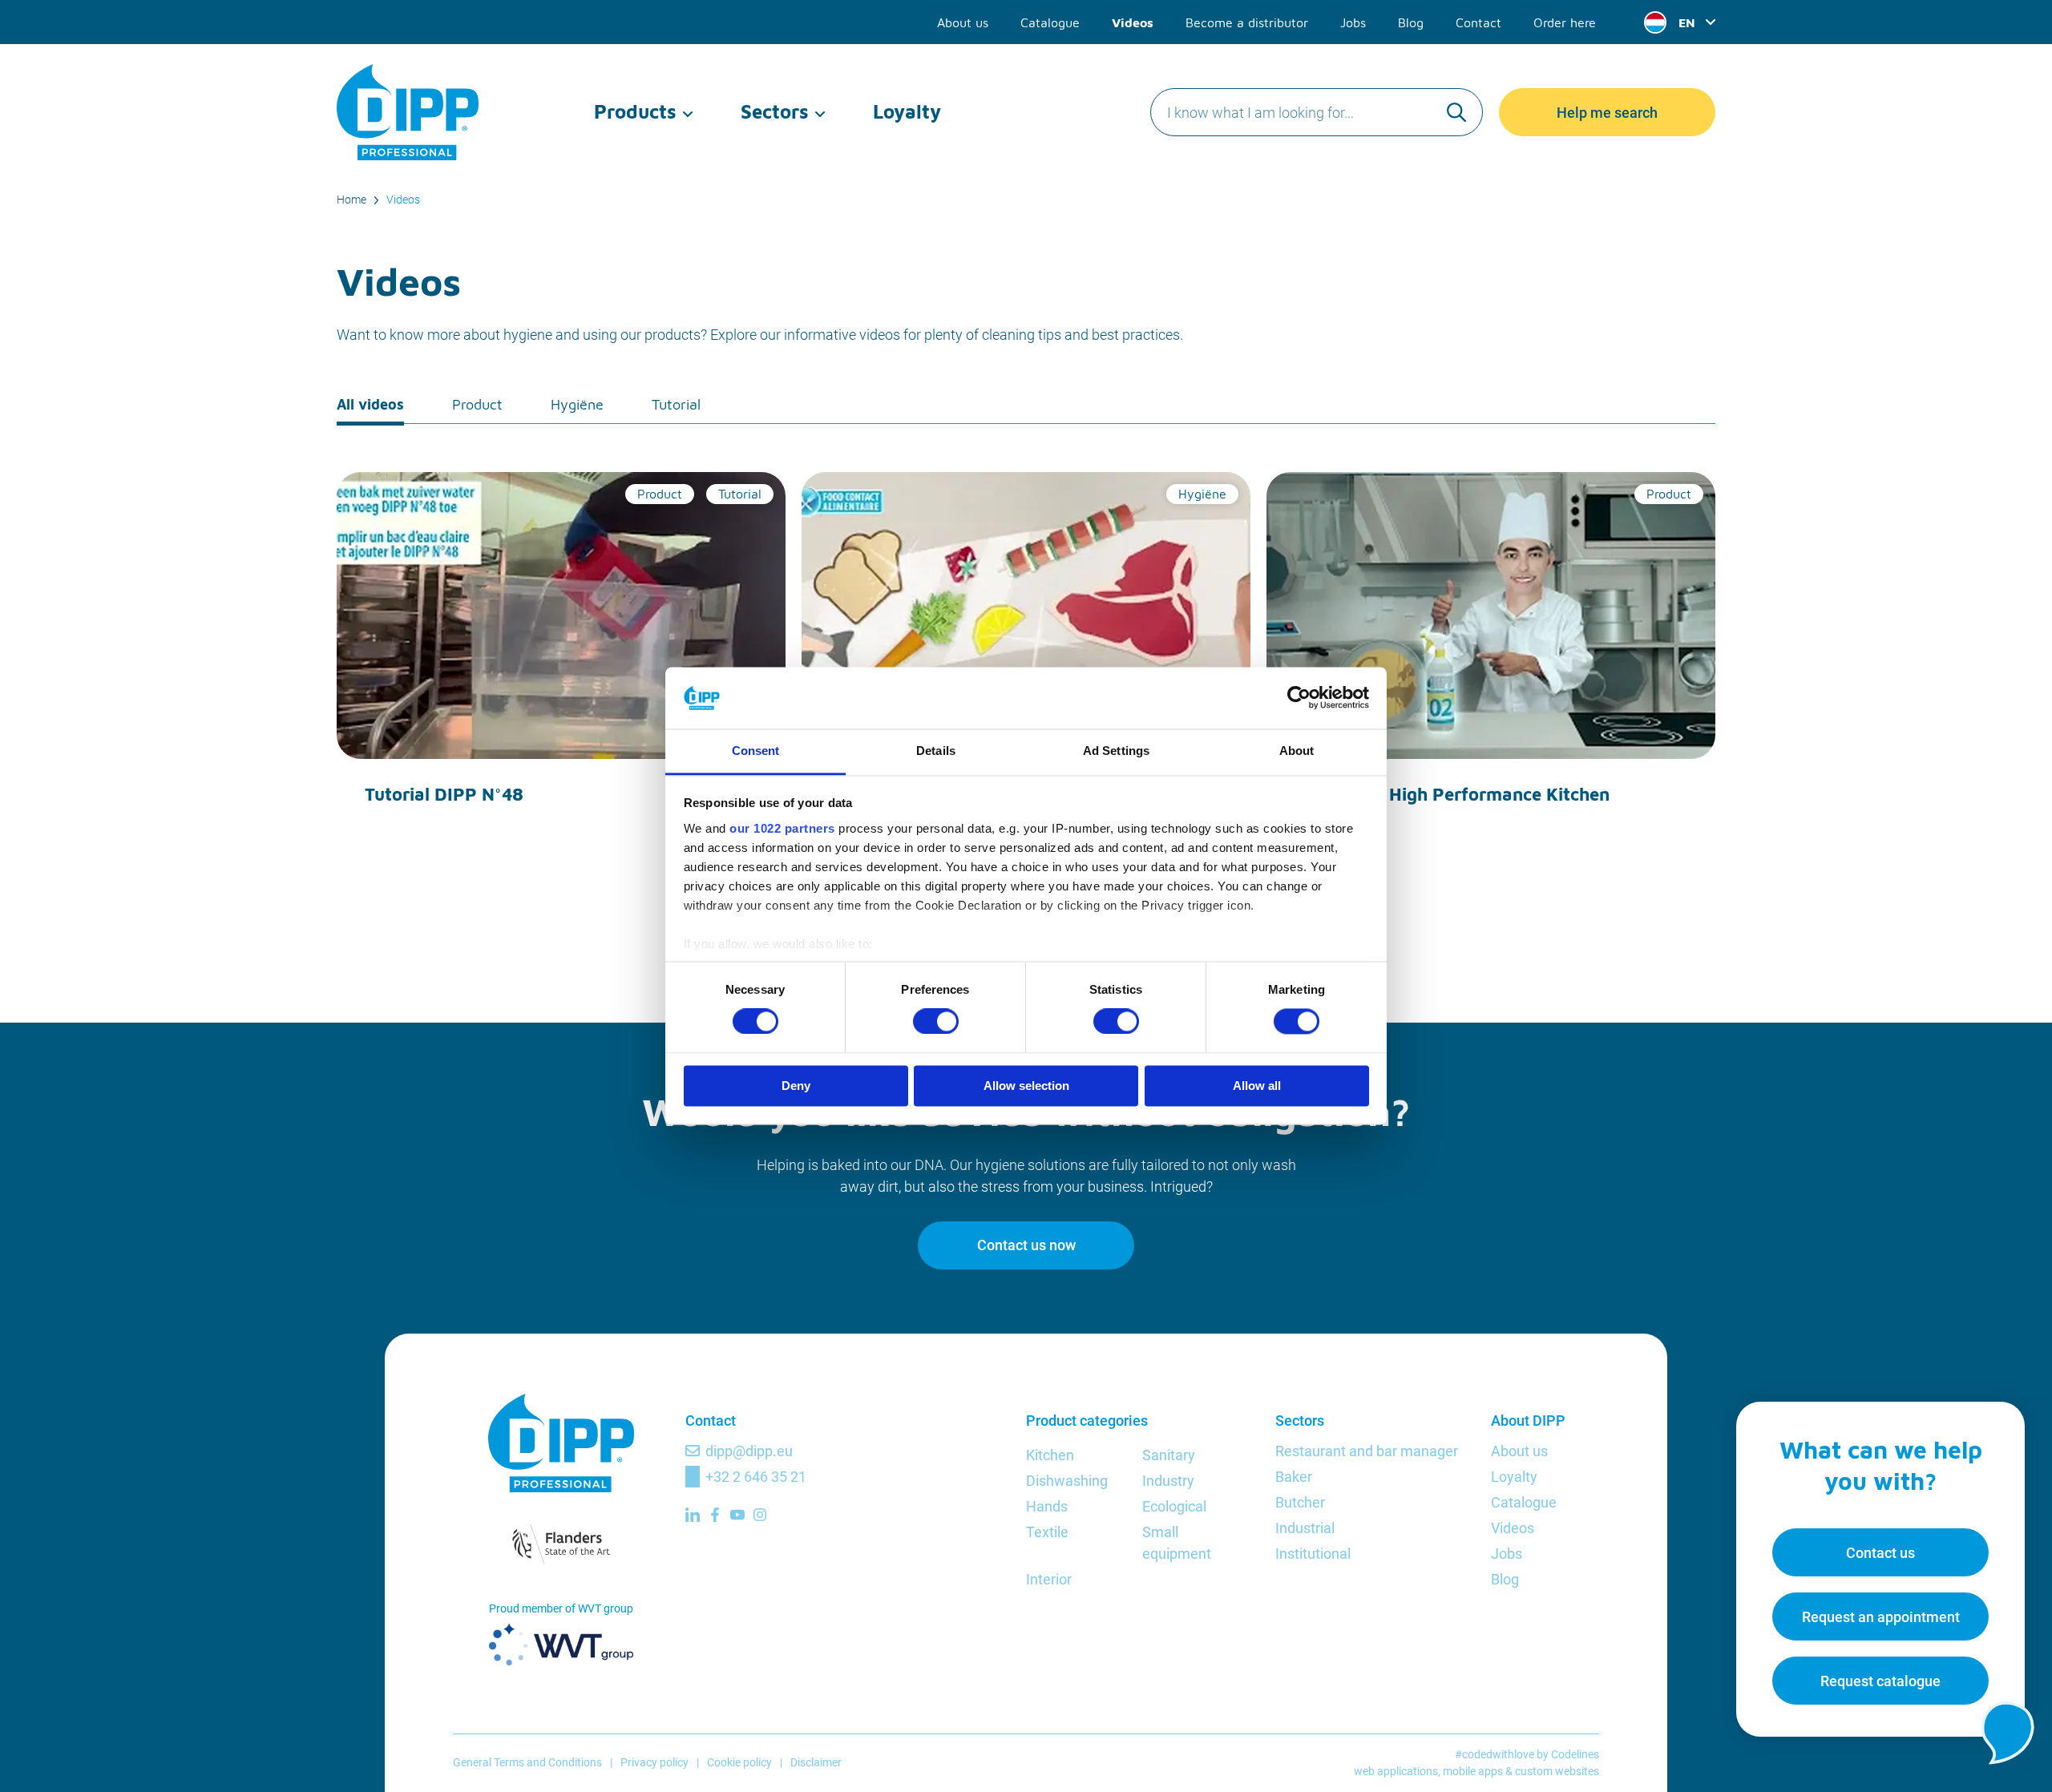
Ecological (1174, 1506)
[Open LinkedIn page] (693, 1515)
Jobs (1353, 22)
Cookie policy (739, 1762)
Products (635, 111)
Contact (1478, 22)
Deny (796, 1086)
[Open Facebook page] (715, 1515)
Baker (1294, 1477)
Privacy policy (654, 1762)
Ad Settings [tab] (1116, 751)
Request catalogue (1880, 1681)
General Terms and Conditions (527, 1762)
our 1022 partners (782, 828)
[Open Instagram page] (760, 1515)
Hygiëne (577, 404)
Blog (1411, 22)
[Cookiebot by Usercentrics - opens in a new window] (1299, 698)
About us (963, 22)
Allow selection (1026, 1086)
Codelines (1575, 1754)
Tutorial (676, 404)
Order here (1565, 22)
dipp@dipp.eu (749, 1451)
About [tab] (1297, 751)
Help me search (1607, 113)
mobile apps (1473, 1771)
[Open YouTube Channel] (737, 1515)
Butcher (1300, 1502)
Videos (1133, 22)
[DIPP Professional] (409, 112)
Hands (1047, 1506)
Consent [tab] (756, 751)
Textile (1047, 1532)
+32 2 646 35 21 (756, 1477)
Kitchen (1050, 1455)
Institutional (1313, 1554)
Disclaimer (816, 1762)
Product (477, 404)
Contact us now (1026, 1245)
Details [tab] (936, 751)
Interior (1049, 1579)
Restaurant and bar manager (1367, 1451)
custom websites (1557, 1771)
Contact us (1880, 1553)
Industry (1168, 1481)
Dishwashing (1067, 1481)
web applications (1396, 1771)
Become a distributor (1247, 22)
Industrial (1305, 1528)
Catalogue (1050, 22)
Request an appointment (1881, 1617)
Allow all (1257, 1086)
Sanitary (1169, 1455)
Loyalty (907, 111)
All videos (370, 404)
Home (351, 200)
